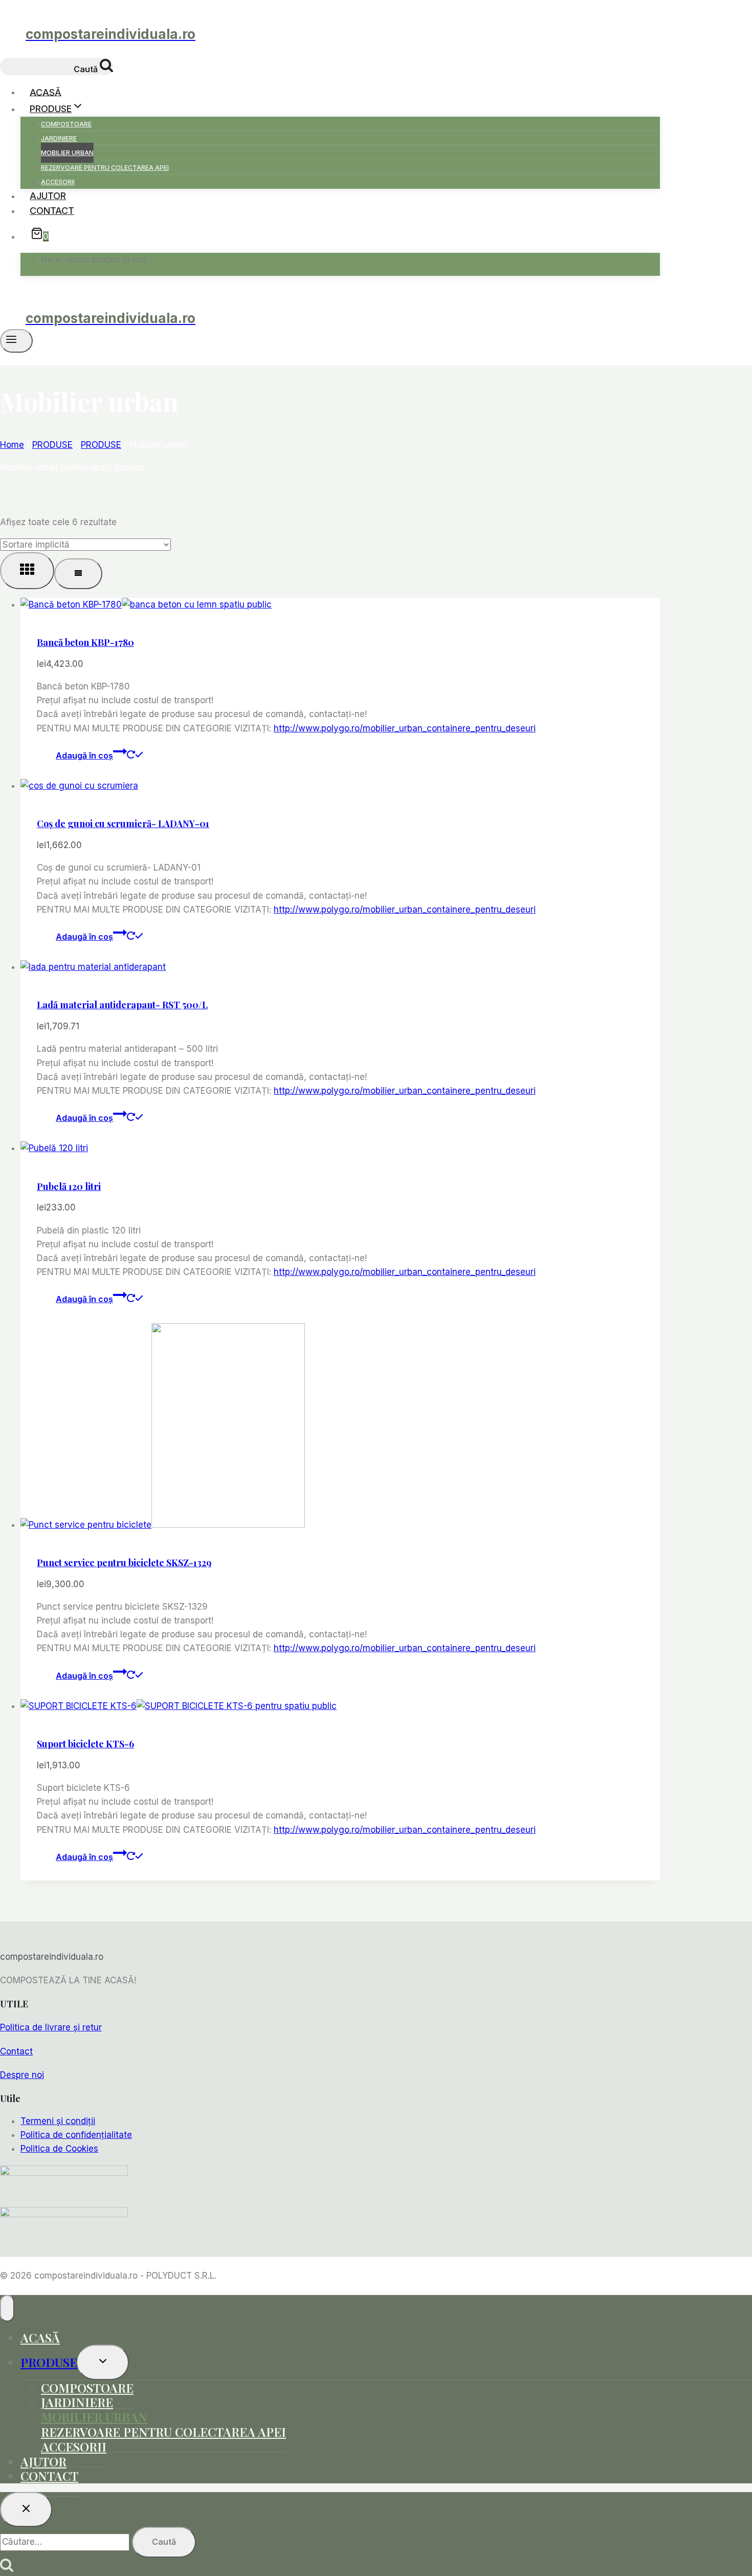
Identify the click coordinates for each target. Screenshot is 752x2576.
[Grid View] (27, 571)
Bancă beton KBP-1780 (85, 642)
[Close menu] (7, 2308)
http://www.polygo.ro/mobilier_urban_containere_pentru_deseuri (405, 728)
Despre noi (22, 2075)
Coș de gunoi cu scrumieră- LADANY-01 (123, 824)
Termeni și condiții (58, 2121)
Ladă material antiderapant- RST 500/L (122, 1005)
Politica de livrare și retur (51, 2027)
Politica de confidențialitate (76, 2135)
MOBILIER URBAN (67, 153)
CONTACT (52, 211)
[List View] (78, 574)
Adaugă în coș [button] (84, 755)
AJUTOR (48, 196)
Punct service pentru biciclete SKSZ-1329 (124, 1563)
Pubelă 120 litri (69, 1186)
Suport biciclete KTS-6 (85, 1744)
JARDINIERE (59, 138)
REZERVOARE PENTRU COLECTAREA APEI (105, 168)
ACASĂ (46, 92)
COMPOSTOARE (66, 124)
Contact (16, 2051)
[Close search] (26, 2509)
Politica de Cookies (59, 2149)
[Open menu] (16, 341)
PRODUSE (49, 2362)
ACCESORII (58, 182)
